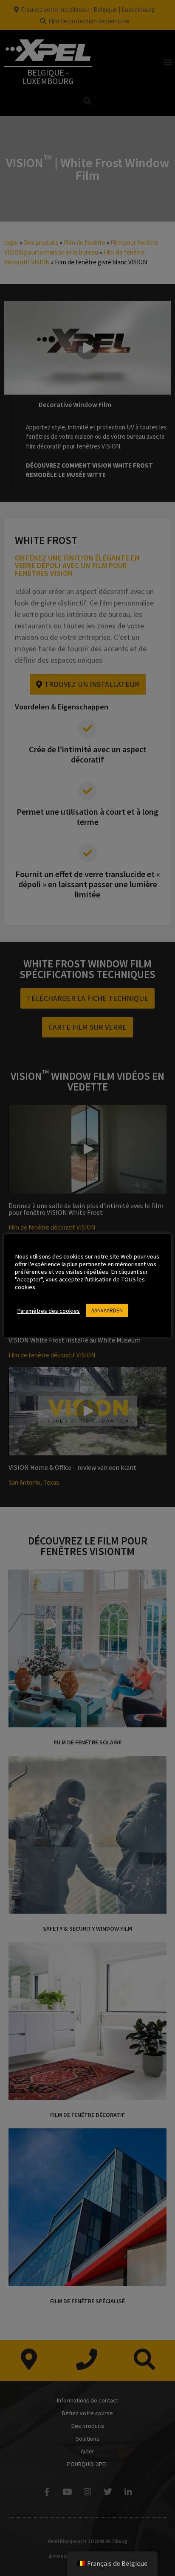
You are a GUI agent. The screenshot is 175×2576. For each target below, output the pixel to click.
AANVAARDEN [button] (107, 1310)
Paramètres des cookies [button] (48, 1311)
